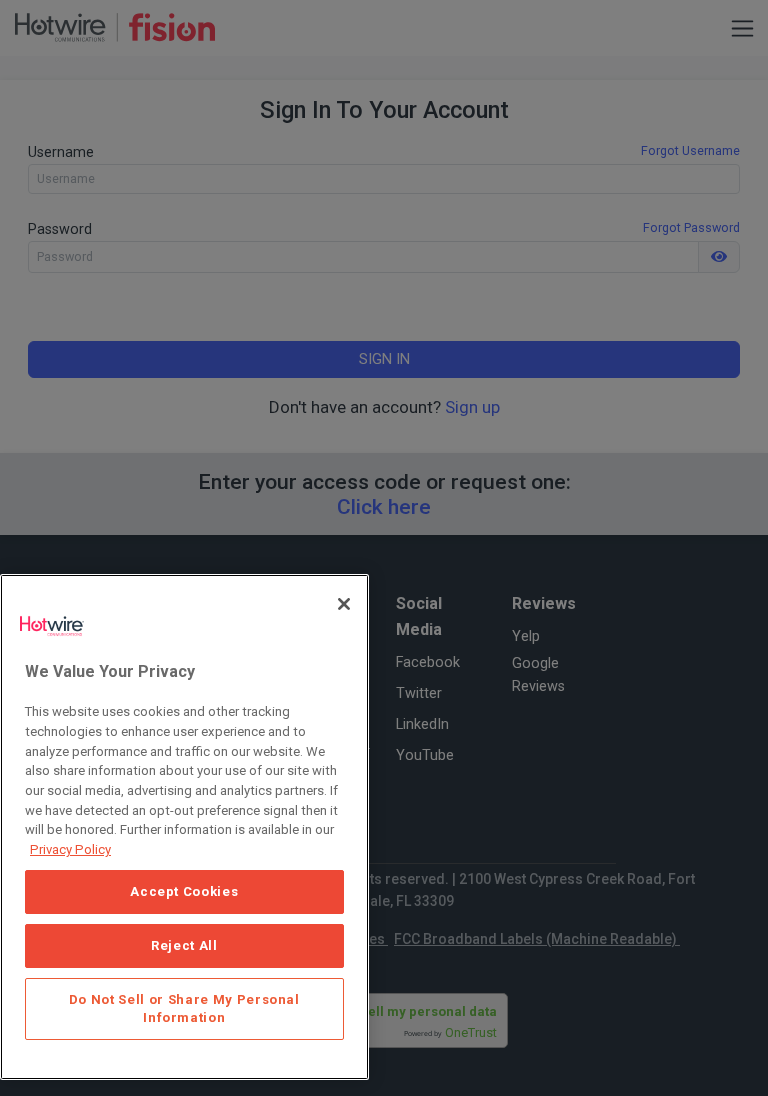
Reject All (184, 945)
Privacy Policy (70, 849)
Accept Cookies (184, 891)
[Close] (344, 604)
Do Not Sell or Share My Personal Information (184, 1008)
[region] (184, 827)
